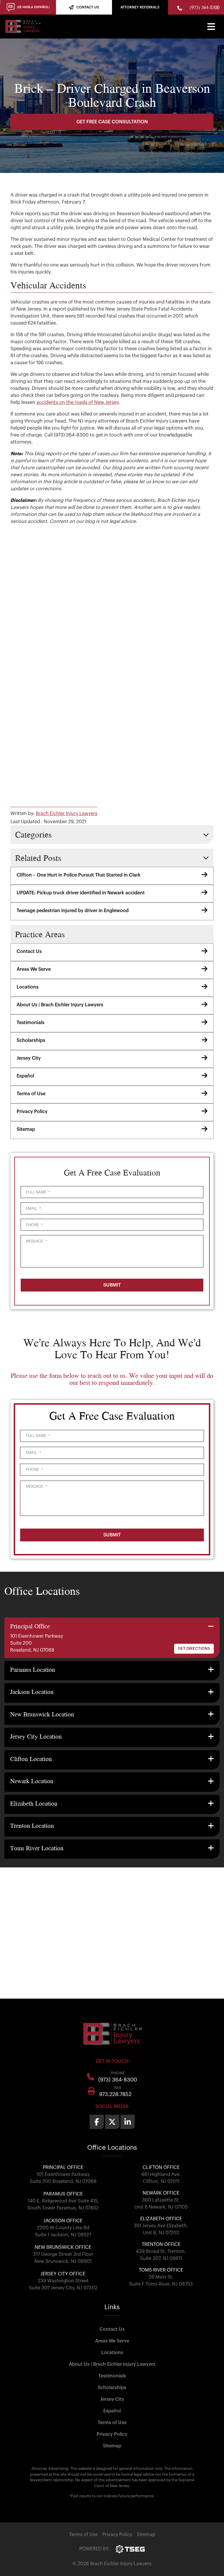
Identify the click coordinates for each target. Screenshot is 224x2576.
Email (33, 1209)
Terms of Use (31, 1094)
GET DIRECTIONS (194, 1649)
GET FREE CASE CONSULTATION (112, 122)
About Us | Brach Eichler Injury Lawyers (60, 1005)
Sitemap (26, 1129)
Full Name (38, 1192)
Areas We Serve (34, 969)
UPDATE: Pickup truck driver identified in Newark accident (81, 893)
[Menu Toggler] (211, 27)
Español (25, 1076)
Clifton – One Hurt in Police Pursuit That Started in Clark (79, 875)
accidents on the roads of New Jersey (78, 402)
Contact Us (29, 951)
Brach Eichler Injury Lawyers (67, 814)
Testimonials (30, 1023)
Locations (28, 987)
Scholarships (31, 1040)
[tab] (112, 1638)
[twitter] (112, 2122)
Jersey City (29, 1058)
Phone (34, 1225)
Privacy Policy (32, 1112)
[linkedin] (128, 2122)
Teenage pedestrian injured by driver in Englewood (73, 911)
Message (36, 1241)
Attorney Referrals (140, 7)
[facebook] (97, 2122)
